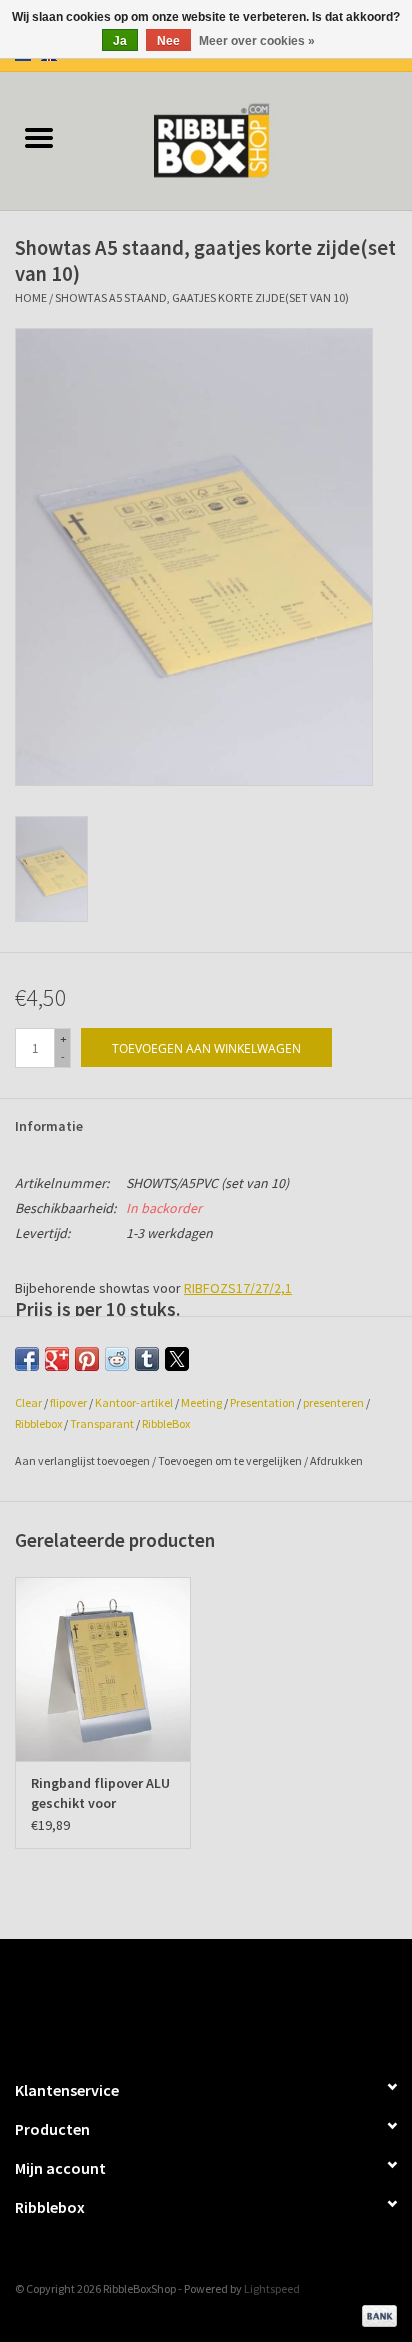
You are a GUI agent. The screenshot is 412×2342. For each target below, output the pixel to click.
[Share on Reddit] (117, 1359)
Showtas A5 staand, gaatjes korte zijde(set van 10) (202, 297)
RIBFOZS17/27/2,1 (238, 1288)
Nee (168, 41)
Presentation (262, 1402)
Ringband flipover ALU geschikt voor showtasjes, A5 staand (102, 1793)
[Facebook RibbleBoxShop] (189, 2000)
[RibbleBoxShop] (245, 139)
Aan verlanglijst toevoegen (83, 1460)
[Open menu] (39, 137)
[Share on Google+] (57, 1359)
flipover (68, 1402)
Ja (120, 41)
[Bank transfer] (376, 2313)
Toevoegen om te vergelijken (231, 1460)
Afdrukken (336, 1460)
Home (31, 297)
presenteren (333, 1402)
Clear (28, 1402)
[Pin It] (87, 1359)
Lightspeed (272, 2288)
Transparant (102, 1423)
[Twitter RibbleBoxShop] (224, 2000)
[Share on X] (177, 1359)
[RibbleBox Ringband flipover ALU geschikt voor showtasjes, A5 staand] (103, 1669)
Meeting (201, 1402)
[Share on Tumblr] (147, 1359)
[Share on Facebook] (27, 1359)
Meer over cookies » (257, 41)
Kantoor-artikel (134, 1402)
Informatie (49, 1126)
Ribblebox (38, 1423)
